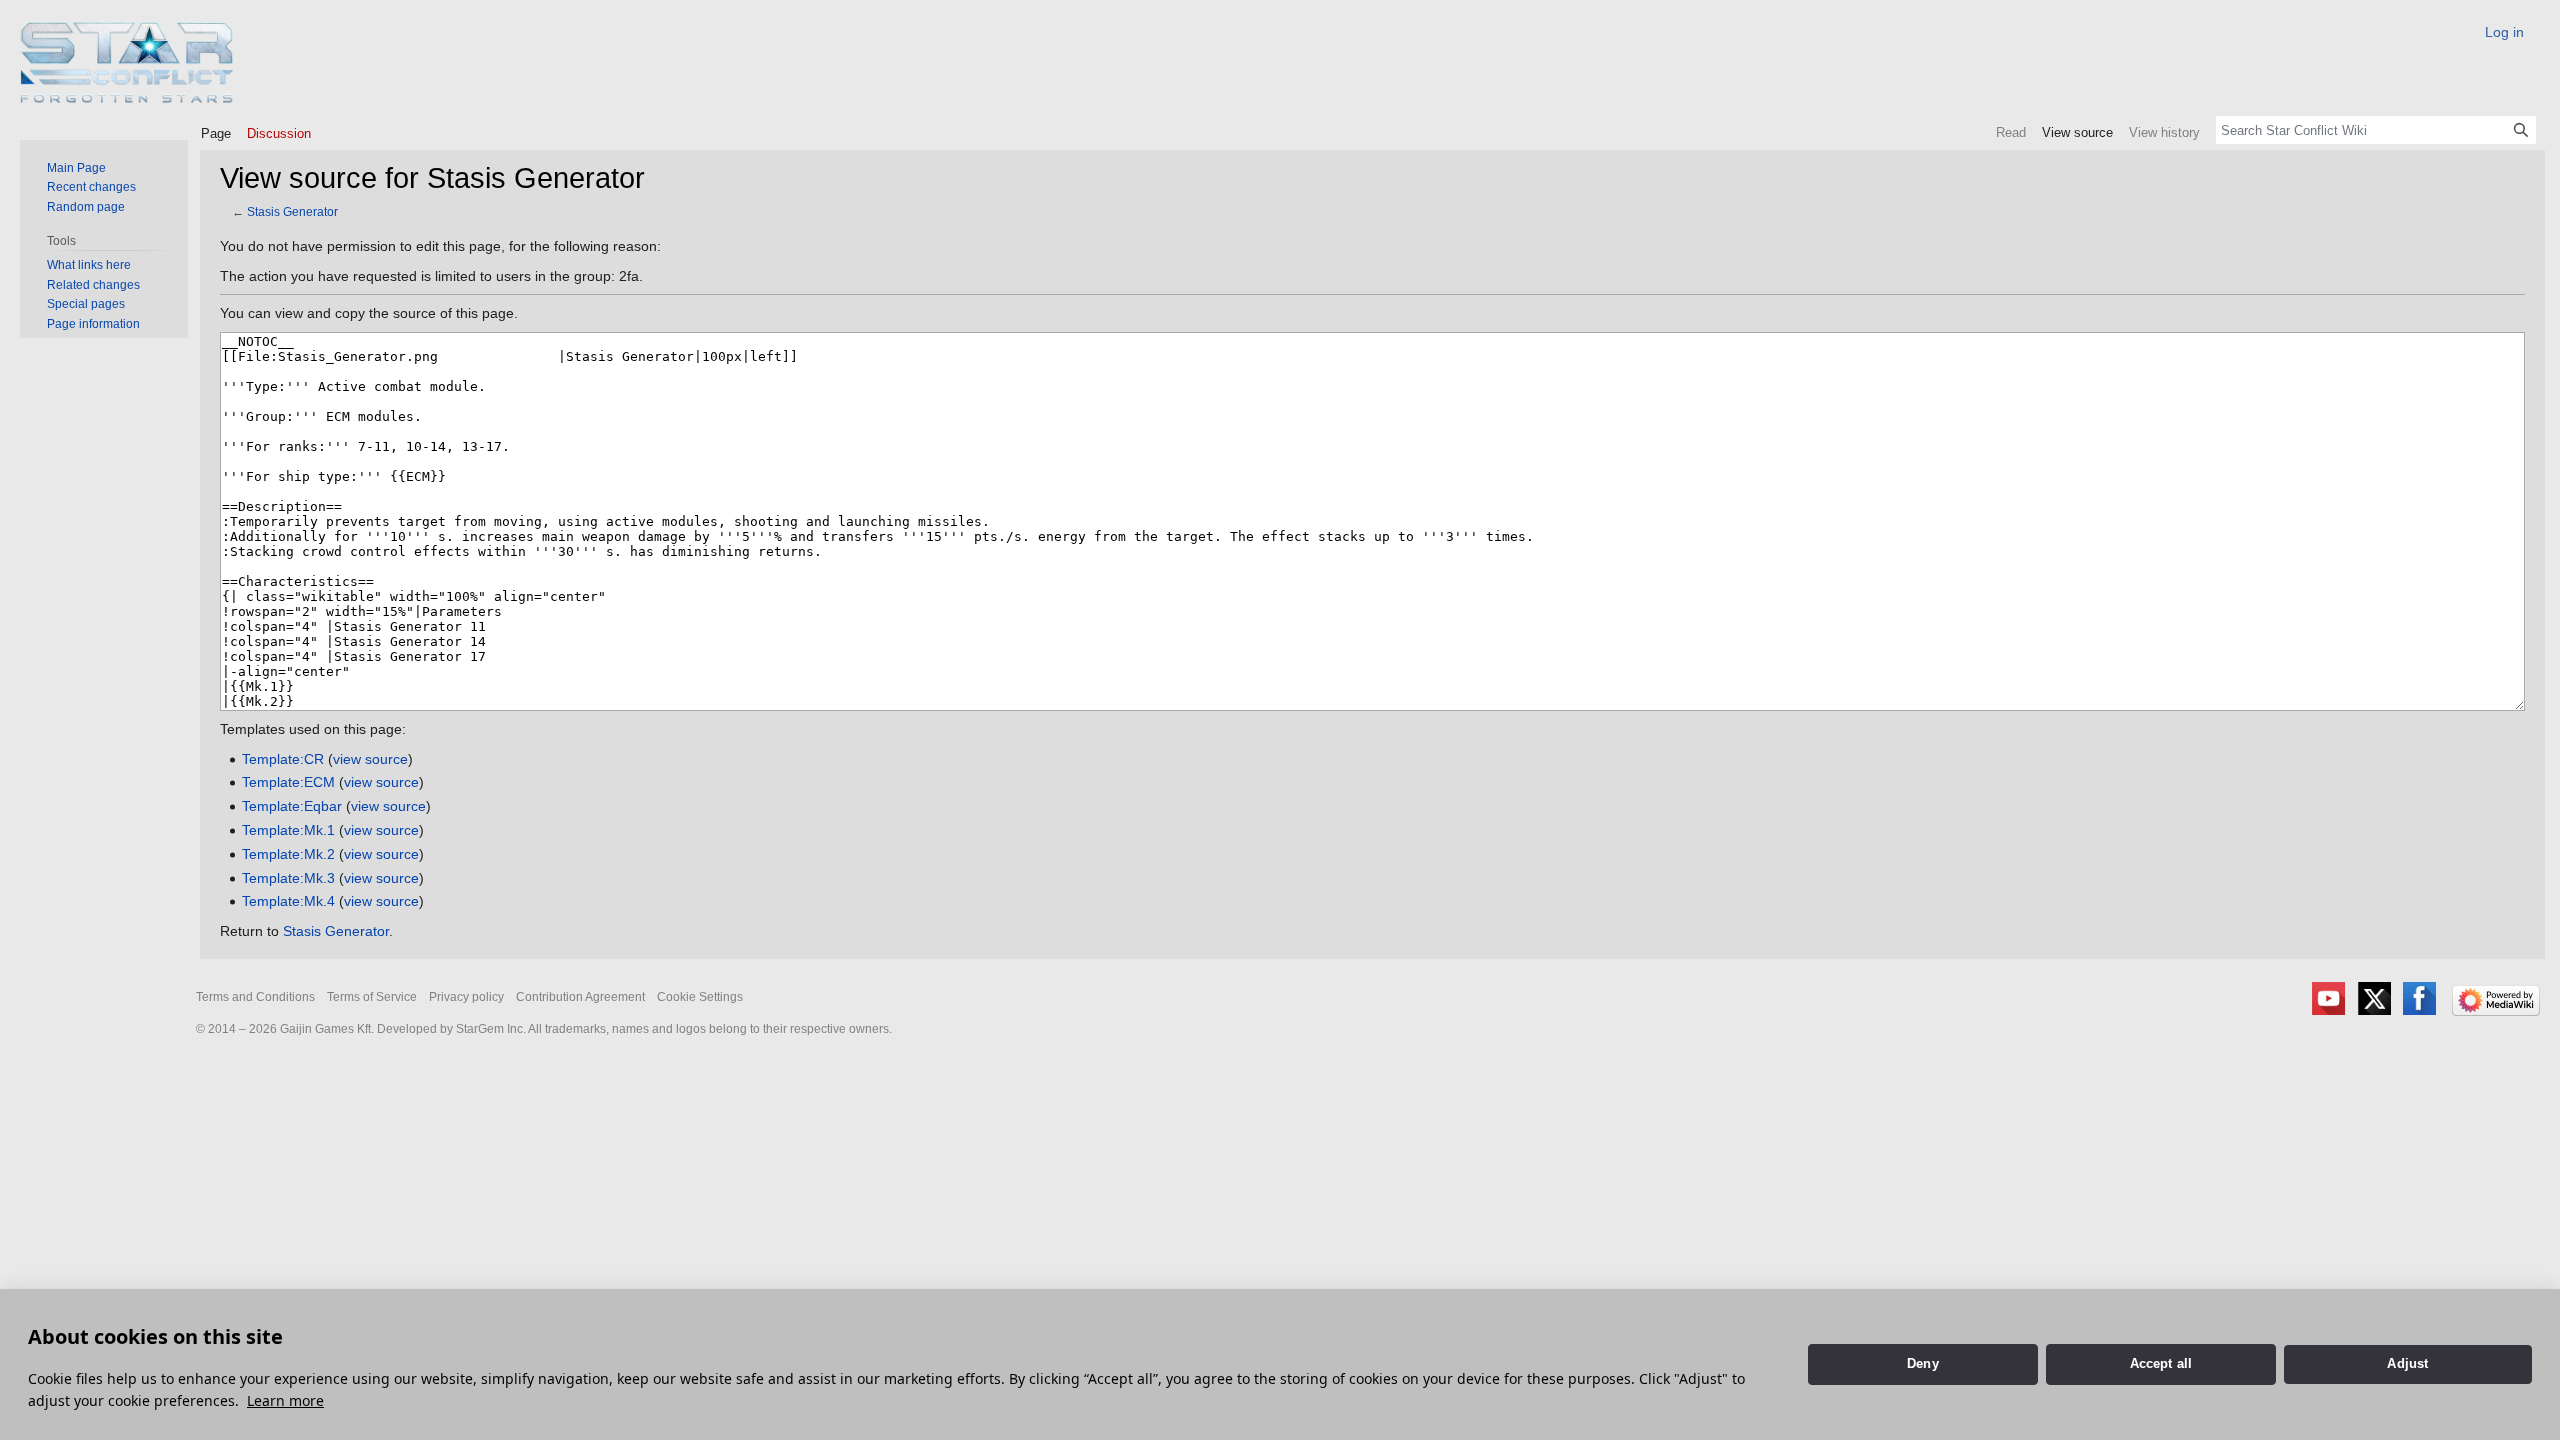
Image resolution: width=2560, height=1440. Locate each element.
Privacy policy (466, 997)
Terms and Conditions (255, 997)
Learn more (285, 1400)
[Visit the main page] (127, 62)
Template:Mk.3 (288, 878)
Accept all (2161, 1363)
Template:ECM (288, 782)
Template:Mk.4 (288, 901)
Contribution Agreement (580, 997)
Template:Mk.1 (288, 830)
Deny (1923, 1363)
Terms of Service (372, 997)
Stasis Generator (292, 211)
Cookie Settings (700, 997)
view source (370, 759)
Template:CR (283, 759)
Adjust (2407, 1363)
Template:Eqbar (292, 806)
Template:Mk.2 (288, 854)
